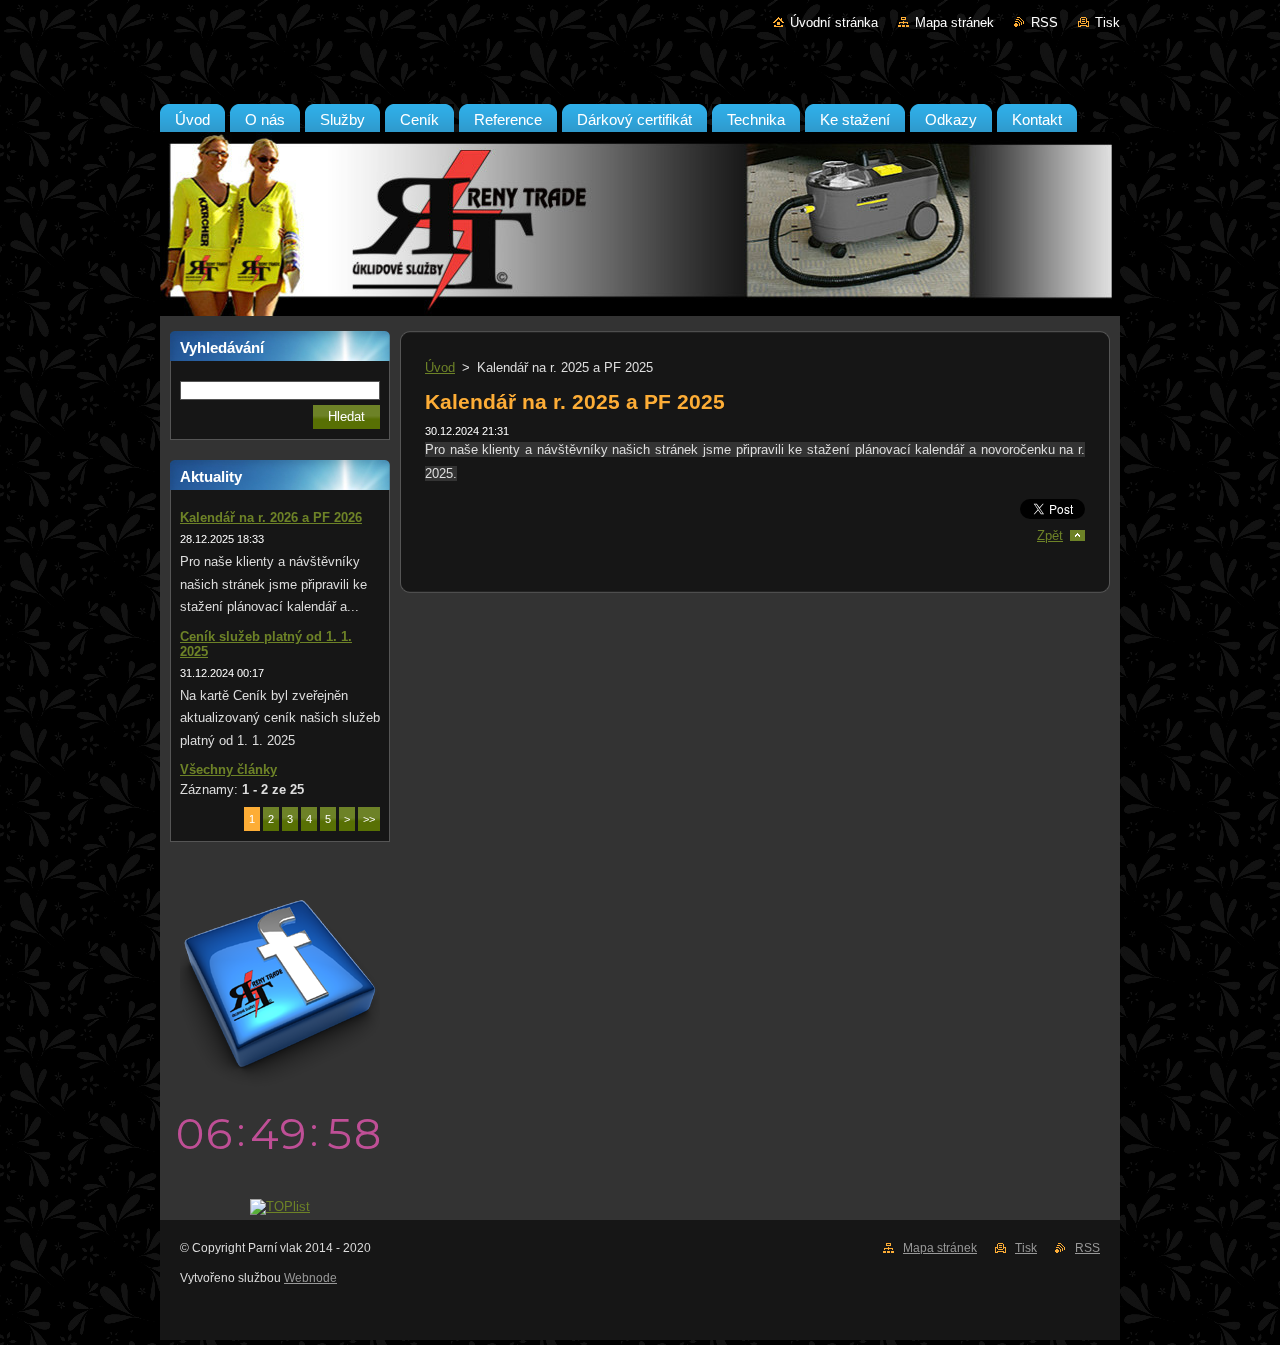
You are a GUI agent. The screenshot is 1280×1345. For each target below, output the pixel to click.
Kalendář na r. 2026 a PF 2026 (271, 517)
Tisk (1107, 22)
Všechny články (228, 769)
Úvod (440, 367)
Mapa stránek (954, 22)
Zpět (1050, 535)
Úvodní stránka (834, 22)
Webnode (310, 1278)
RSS (1044, 22)
